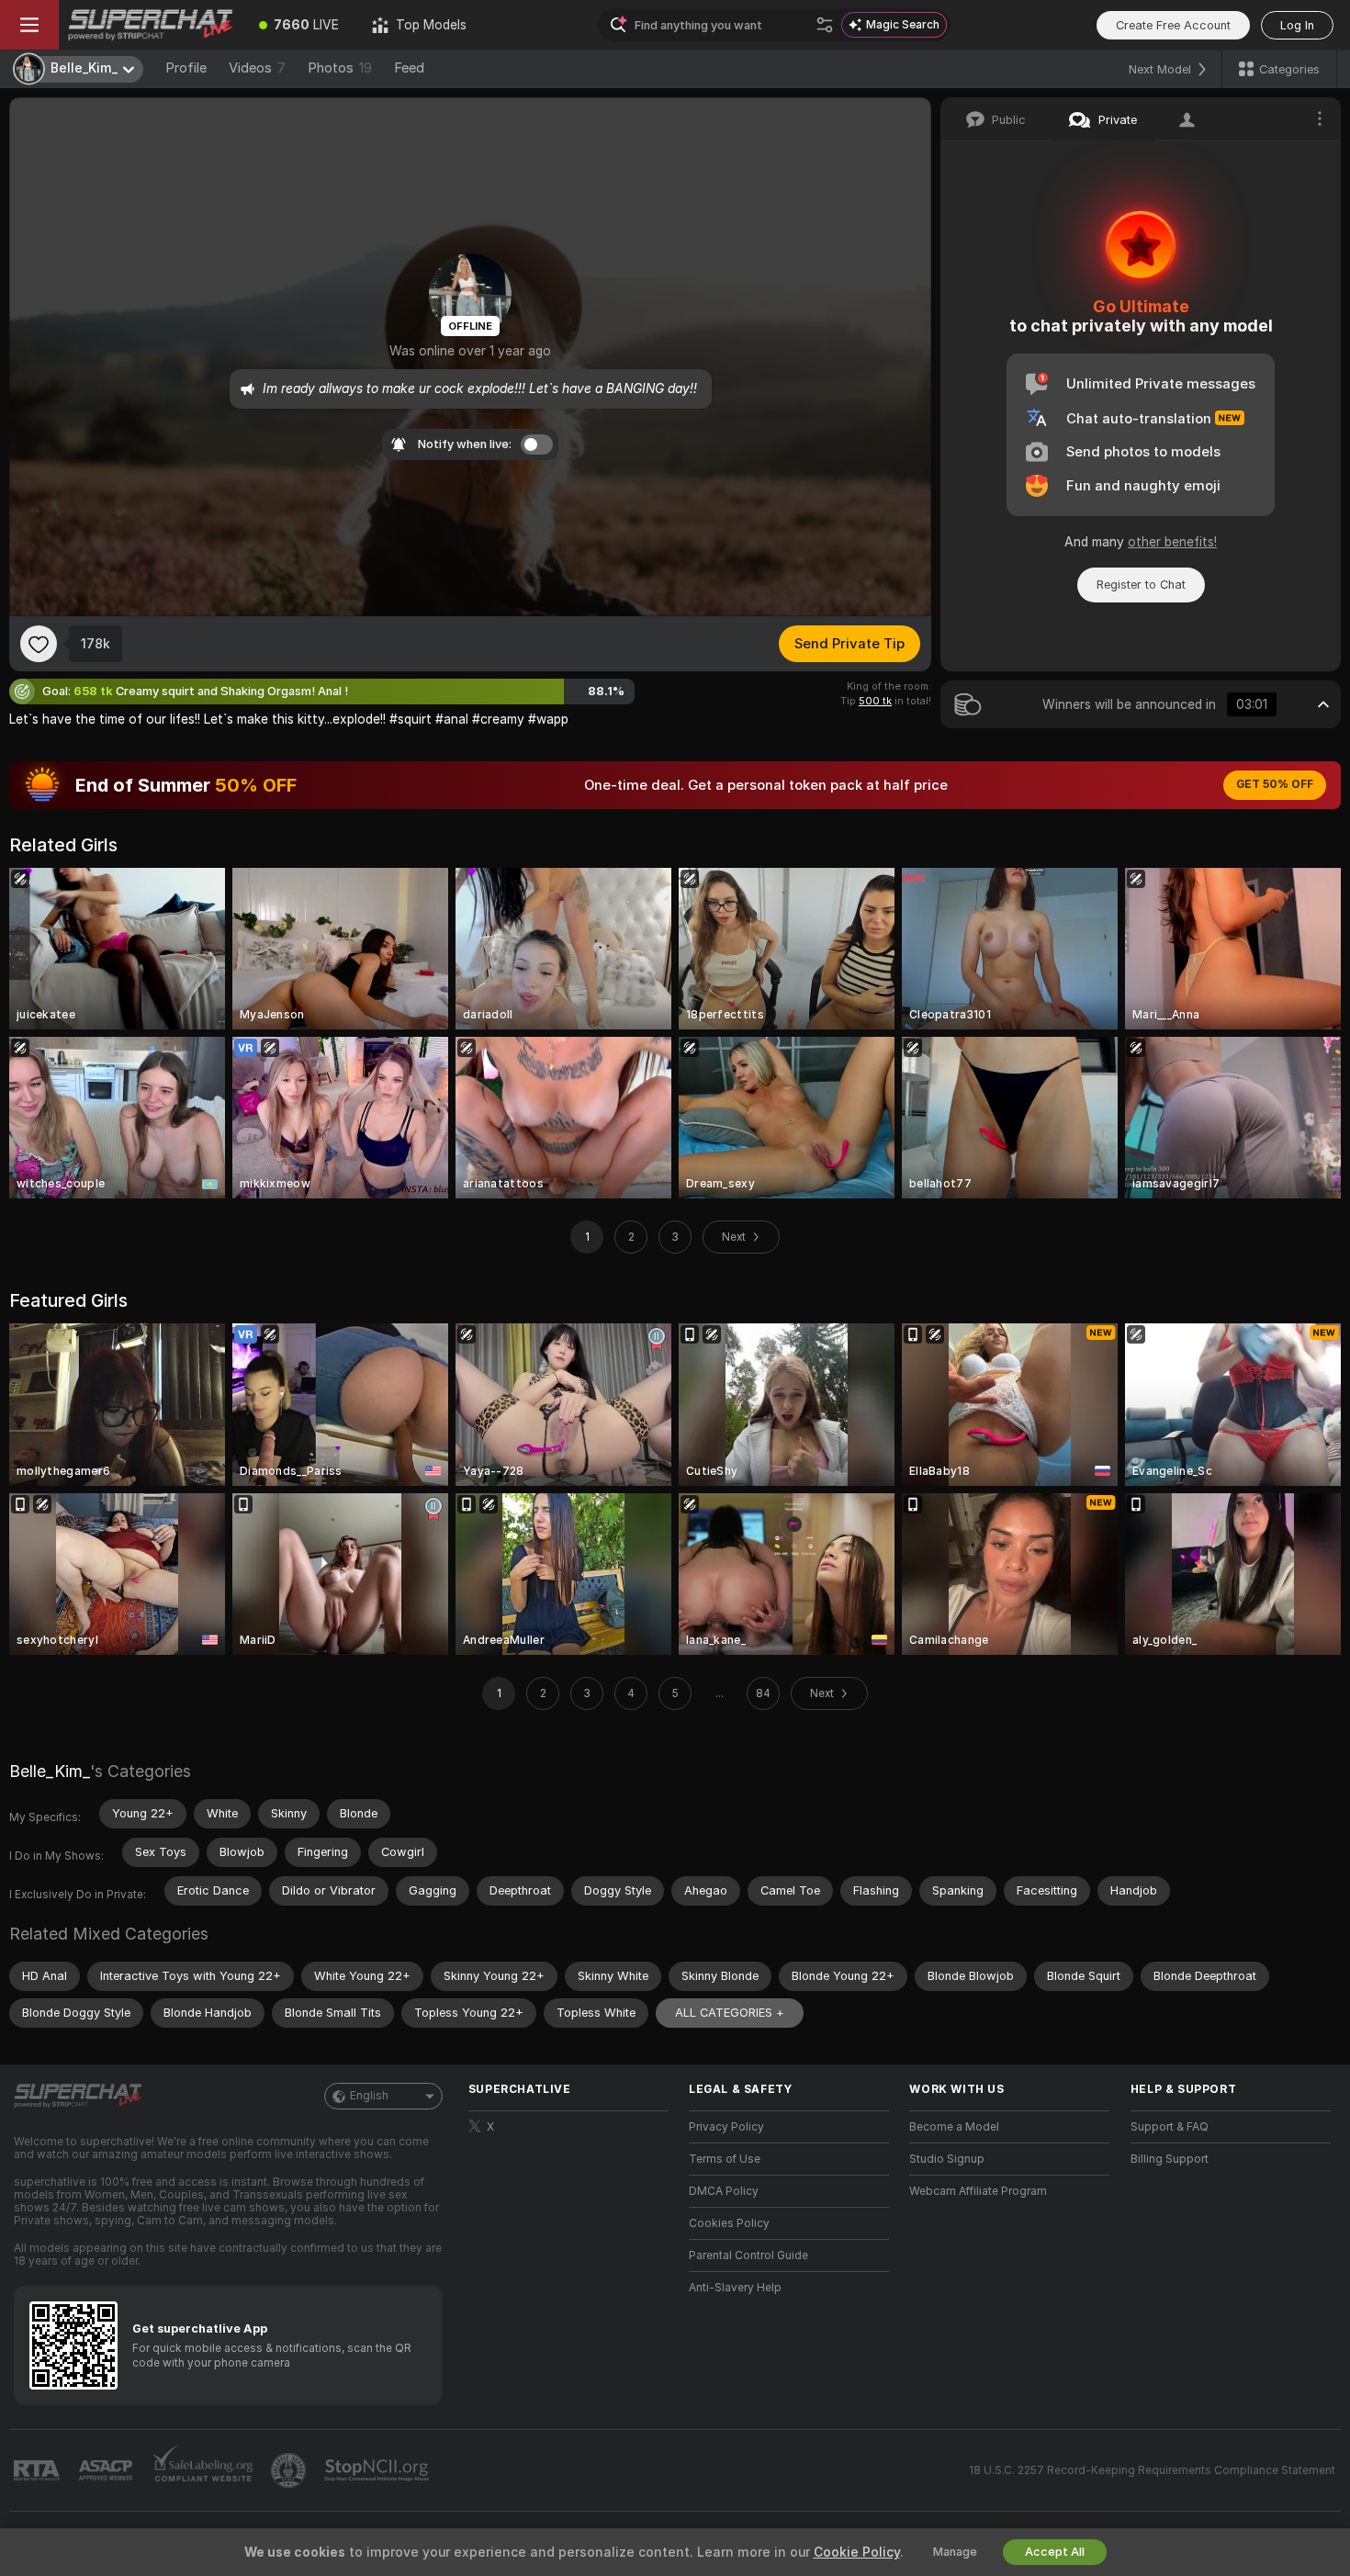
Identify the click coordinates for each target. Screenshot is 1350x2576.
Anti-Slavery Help (735, 2288)
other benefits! (1172, 542)
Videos (257, 68)
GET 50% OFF (1275, 784)
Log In (1297, 25)
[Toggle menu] (29, 25)
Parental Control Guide (748, 2255)
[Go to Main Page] (151, 25)
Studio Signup (947, 2159)
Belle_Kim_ (50, 1771)
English (369, 2096)
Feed (409, 68)
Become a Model (954, 2127)
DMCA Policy (724, 2191)
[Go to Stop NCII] (378, 2470)
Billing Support (1170, 2159)
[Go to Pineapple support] (290, 2470)
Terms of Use (725, 2159)
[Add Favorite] (39, 644)
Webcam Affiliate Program (978, 2191)
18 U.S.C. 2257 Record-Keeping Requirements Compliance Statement (1152, 2470)
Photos (340, 68)
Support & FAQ (1170, 2127)
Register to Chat (1141, 585)
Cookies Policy (729, 2223)
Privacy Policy (726, 2127)
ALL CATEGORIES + (730, 2013)
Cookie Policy (857, 2552)
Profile (186, 68)
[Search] (825, 25)
